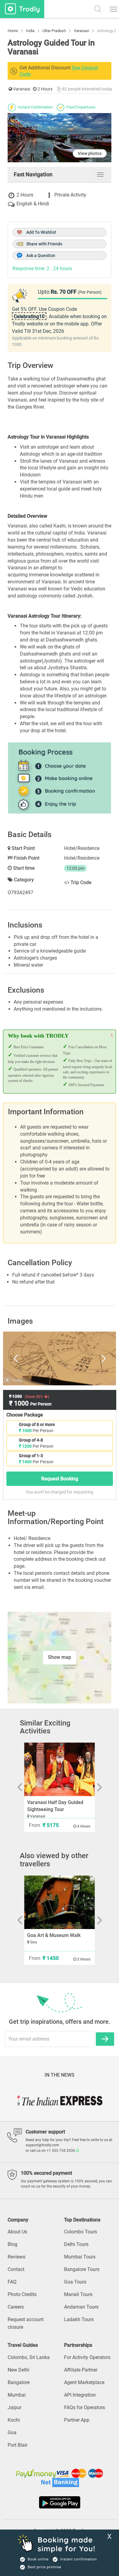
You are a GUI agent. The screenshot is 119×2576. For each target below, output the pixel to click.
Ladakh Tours (79, 2319)
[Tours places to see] (22, 9)
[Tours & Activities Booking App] (60, 2502)
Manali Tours (78, 2294)
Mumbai (17, 2395)
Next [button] (96, 1358)
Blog (13, 2244)
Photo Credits (22, 2294)
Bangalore (19, 2382)
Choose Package (25, 1415)
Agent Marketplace (84, 2382)
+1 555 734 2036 (61, 2151)
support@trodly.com (42, 2145)
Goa (12, 2433)
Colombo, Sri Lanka (29, 2357)
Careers (16, 2307)
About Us (17, 2232)
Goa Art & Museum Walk (54, 1935)
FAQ (12, 2282)
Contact (16, 2269)
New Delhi (18, 2370)
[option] (60, 1358)
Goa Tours (75, 2282)
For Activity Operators (87, 2357)
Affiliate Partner (81, 2370)
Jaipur (14, 2407)
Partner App (77, 2420)
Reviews (16, 2257)
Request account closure (26, 2323)
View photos (90, 153)
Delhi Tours (76, 2244)
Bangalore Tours (82, 2269)
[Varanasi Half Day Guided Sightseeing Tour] (60, 1769)
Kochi (14, 2420)
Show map (60, 1657)
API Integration (80, 2395)
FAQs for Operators (85, 2407)
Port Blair (18, 2445)
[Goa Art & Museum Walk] (60, 1902)
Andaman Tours (81, 2307)
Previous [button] (23, 1358)
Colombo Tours (81, 2232)
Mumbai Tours (80, 2257)
